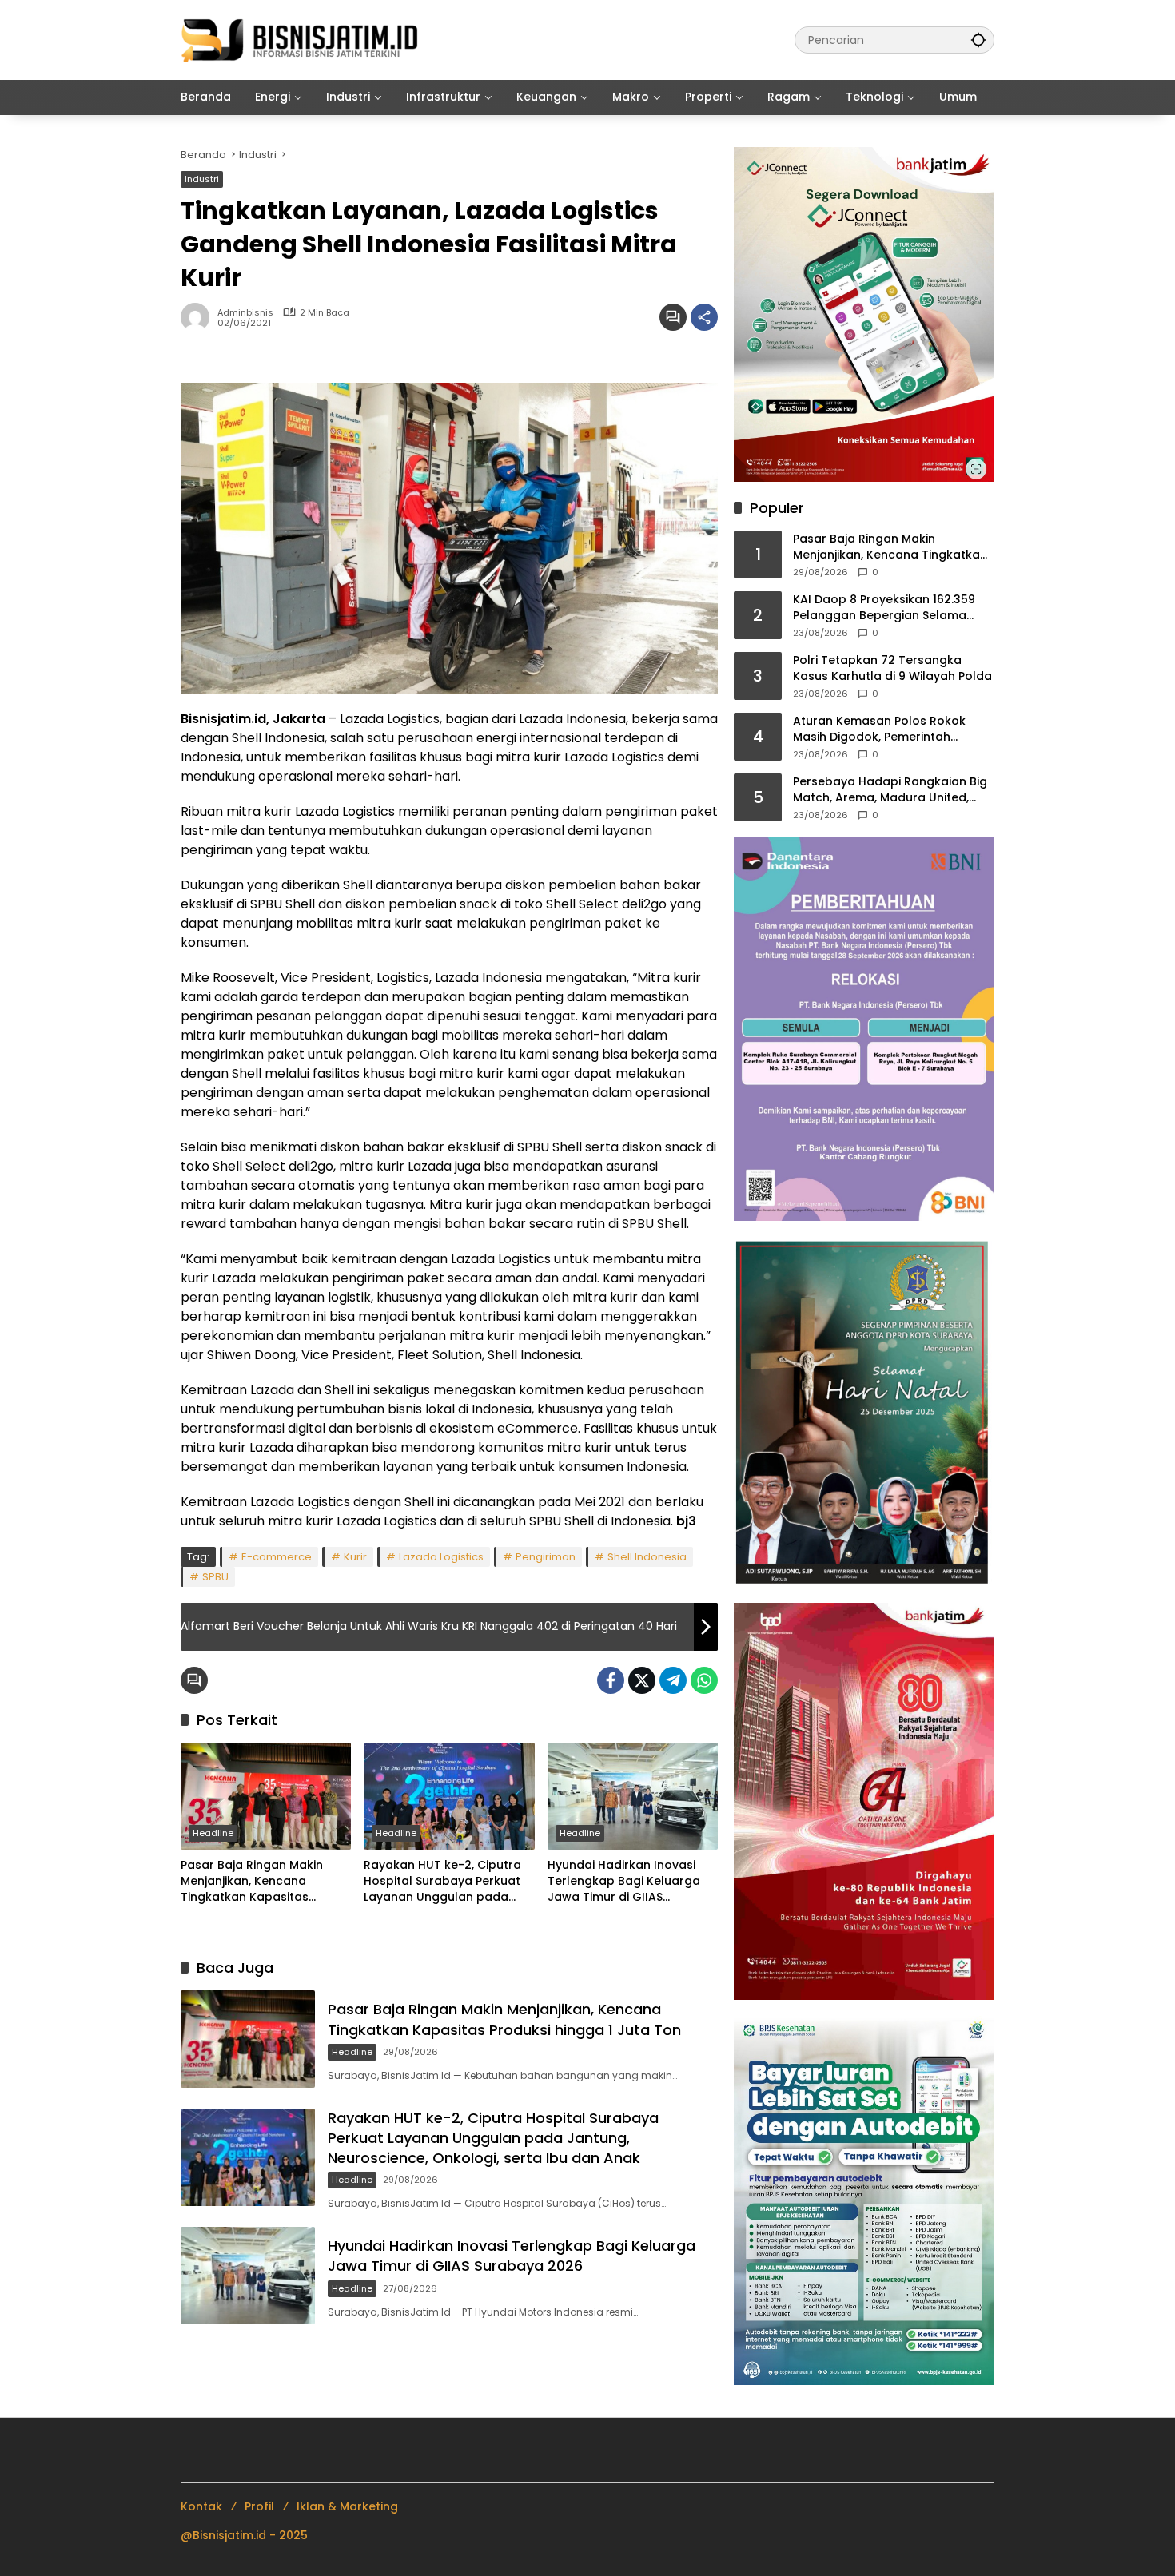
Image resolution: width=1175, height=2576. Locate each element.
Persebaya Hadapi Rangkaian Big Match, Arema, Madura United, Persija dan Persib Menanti (890, 790)
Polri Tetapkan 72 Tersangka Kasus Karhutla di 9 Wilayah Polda (892, 668)
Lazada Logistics (441, 1557)
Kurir (355, 1557)
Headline (213, 1833)
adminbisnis (245, 313)
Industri (202, 179)
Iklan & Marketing (347, 2506)
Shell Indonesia (647, 1557)
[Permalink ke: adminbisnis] (199, 317)
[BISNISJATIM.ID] (301, 39)
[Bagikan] (704, 317)
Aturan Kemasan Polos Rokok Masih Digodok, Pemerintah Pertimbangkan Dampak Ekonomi (890, 729)
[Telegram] (673, 1680)
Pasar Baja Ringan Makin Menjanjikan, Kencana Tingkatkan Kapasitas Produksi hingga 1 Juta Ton (259, 1881)
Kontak (201, 2506)
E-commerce (277, 1557)
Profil (259, 2506)
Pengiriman (546, 1557)
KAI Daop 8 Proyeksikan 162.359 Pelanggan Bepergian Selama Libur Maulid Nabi (884, 608)
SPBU (215, 1577)
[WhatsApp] (704, 1680)
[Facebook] (611, 1680)
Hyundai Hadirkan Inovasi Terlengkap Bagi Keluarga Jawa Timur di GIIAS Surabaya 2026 (624, 1881)
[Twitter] (642, 1680)
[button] (978, 40)
